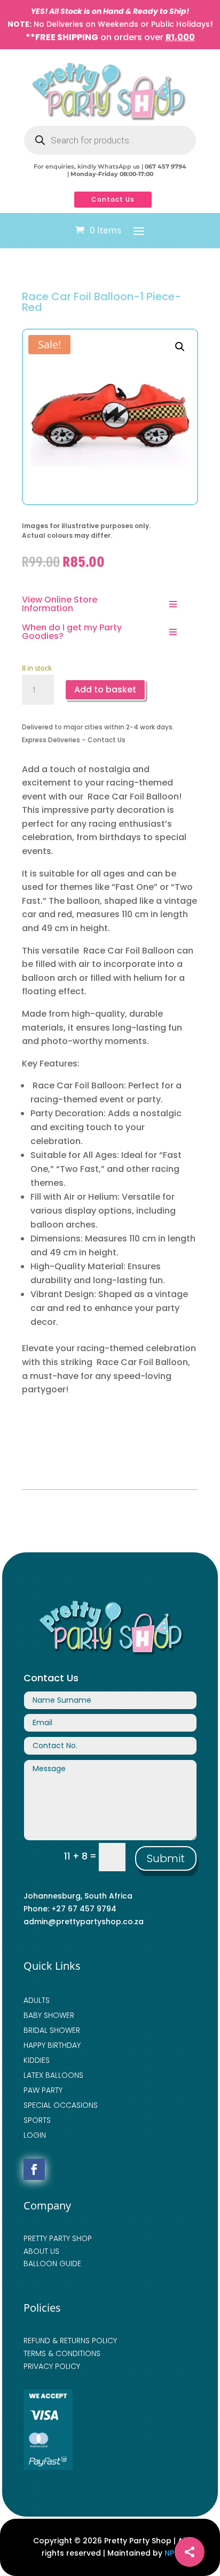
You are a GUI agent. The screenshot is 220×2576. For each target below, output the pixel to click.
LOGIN (35, 2135)
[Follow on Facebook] (34, 2169)
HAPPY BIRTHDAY (52, 2045)
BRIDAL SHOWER (52, 2030)
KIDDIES (37, 2060)
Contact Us (113, 199)
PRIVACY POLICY (52, 2366)
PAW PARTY (43, 2090)
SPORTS (37, 2120)
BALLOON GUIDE (52, 2263)
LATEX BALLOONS (53, 2075)
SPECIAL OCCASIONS (61, 2105)
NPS (171, 2553)
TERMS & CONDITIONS (62, 2353)
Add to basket (105, 689)
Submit (166, 1858)
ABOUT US (41, 2251)
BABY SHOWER (49, 2015)
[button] (180, 347)
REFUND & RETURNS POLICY (70, 2341)
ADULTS (37, 2000)
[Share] (190, 2552)
